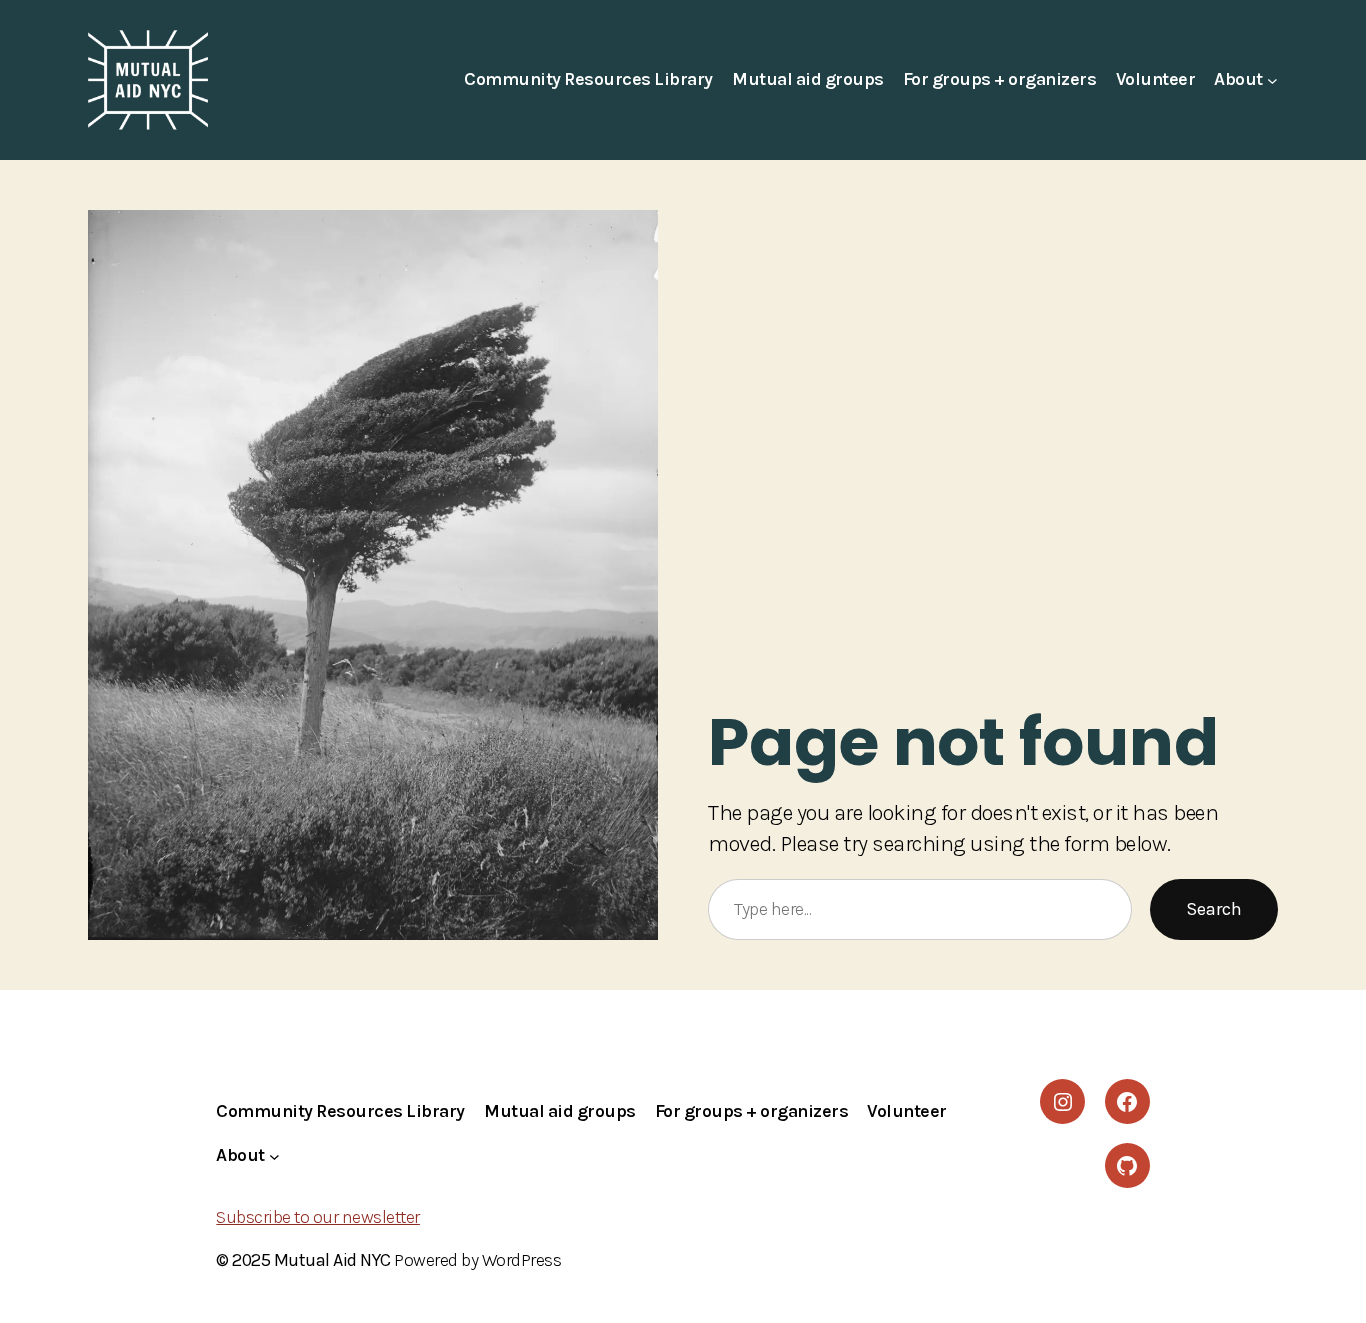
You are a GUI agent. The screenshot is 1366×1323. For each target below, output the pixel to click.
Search (1214, 909)
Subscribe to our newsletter (318, 1217)
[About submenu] (1272, 80)
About (1238, 79)
